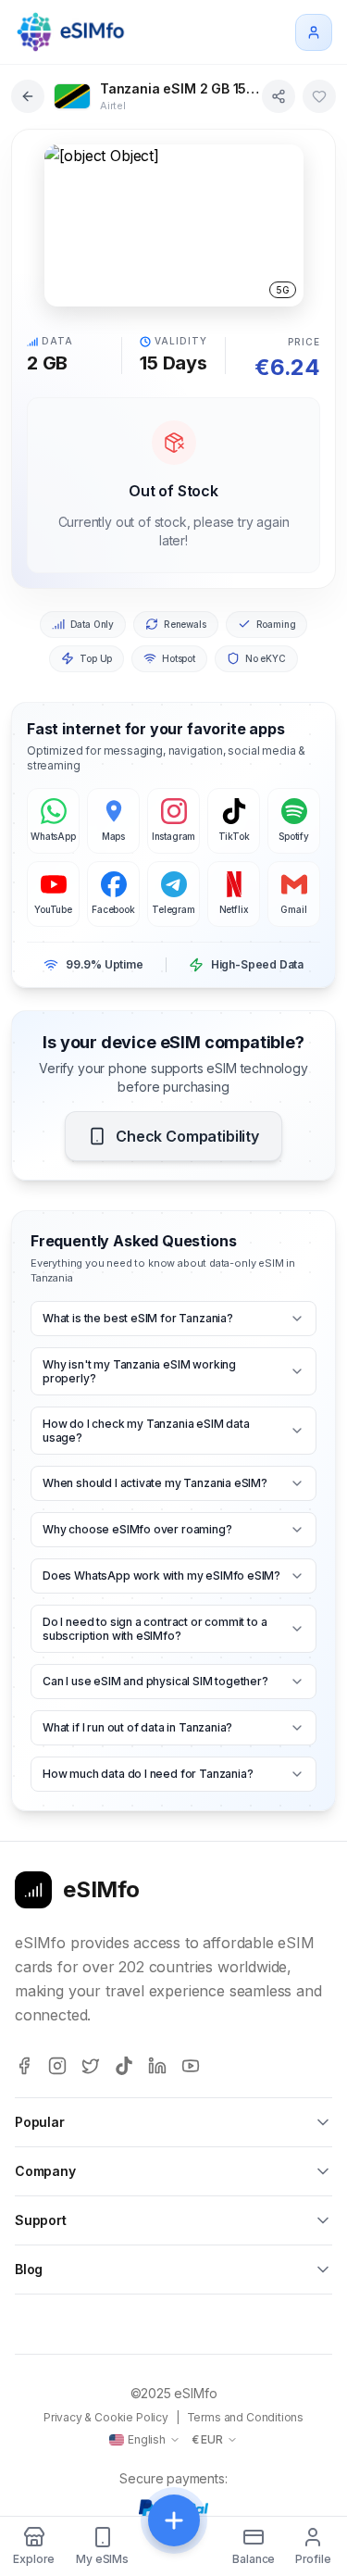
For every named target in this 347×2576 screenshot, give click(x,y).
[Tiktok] (124, 2066)
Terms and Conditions (245, 2417)
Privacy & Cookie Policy (106, 2417)
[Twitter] (91, 2066)
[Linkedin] (157, 2066)
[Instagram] (57, 2066)
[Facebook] (24, 2066)
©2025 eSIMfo (174, 2393)
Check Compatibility (187, 1136)
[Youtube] (191, 2066)
